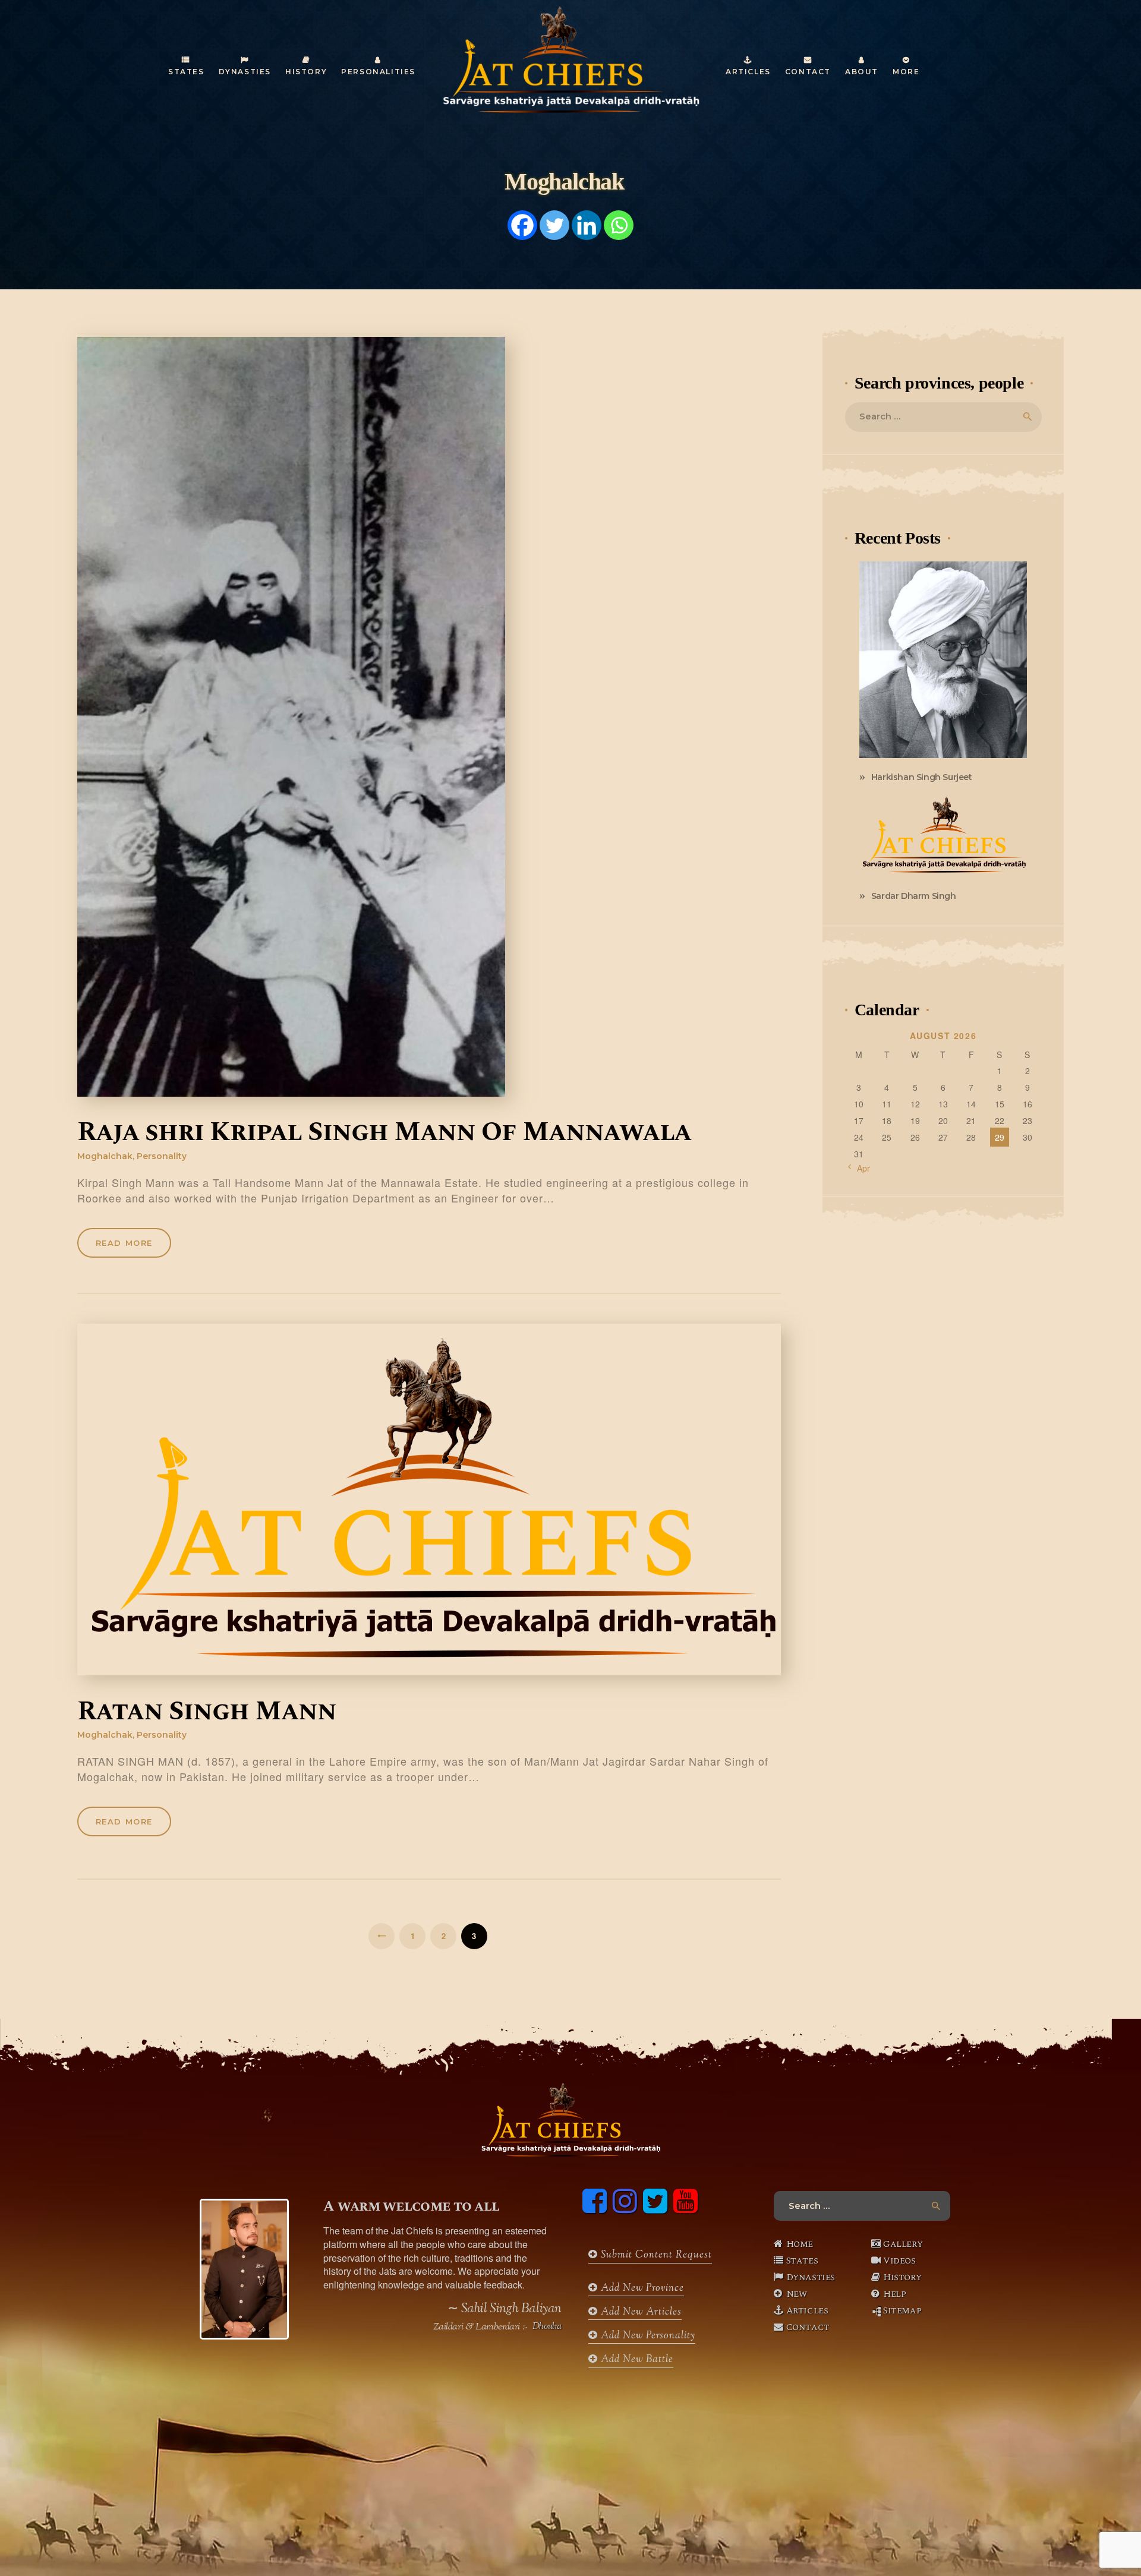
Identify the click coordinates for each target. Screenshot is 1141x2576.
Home (800, 2244)
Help (894, 2294)
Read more (124, 1243)
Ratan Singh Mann (207, 1712)
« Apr (860, 1168)
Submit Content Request (655, 2255)
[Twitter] (554, 225)
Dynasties (811, 2277)
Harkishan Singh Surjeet (922, 777)
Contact (808, 2327)
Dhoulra (547, 2327)
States (802, 2261)
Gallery (903, 2244)
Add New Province (641, 2288)
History (902, 2277)
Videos (899, 2261)
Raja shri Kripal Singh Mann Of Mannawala (384, 1133)
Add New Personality (647, 2336)
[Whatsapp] (619, 225)
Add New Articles (640, 2312)
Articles (807, 2310)
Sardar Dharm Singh (914, 896)
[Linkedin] (587, 225)
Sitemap (902, 2310)
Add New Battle (636, 2360)
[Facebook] (522, 225)
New (797, 2294)
